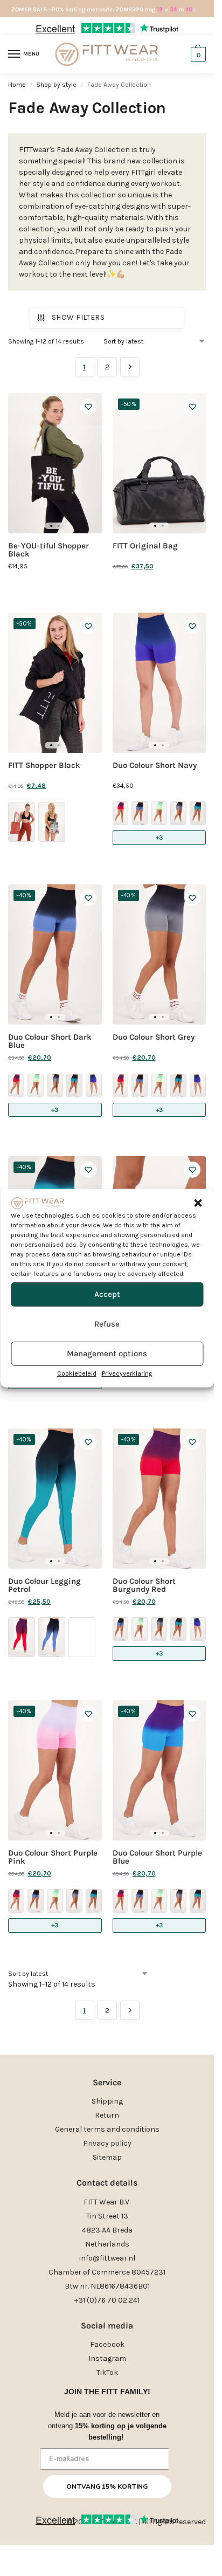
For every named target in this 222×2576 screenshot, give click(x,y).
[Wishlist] (88, 407)
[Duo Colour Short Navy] (159, 683)
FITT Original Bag (145, 546)
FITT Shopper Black (44, 765)
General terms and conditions (107, 2129)
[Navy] (94, 1086)
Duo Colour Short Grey (154, 1037)
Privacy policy (107, 2143)
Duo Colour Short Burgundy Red (144, 1585)
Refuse (107, 1324)
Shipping (107, 2101)
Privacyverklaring (127, 1373)
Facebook (107, 2344)
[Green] (159, 813)
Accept (107, 1294)
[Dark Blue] (140, 813)
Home (17, 85)
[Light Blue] (198, 813)
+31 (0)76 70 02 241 (107, 2300)
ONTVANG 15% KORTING (107, 2486)
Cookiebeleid (77, 1373)
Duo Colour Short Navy (155, 765)
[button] (198, 1203)
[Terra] (22, 822)
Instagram (107, 2358)
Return (107, 2115)
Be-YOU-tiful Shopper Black (48, 550)
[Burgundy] (121, 813)
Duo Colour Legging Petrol (44, 1585)
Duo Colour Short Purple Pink (53, 1857)
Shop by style (56, 85)
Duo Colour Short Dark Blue (50, 1041)
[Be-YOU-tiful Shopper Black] (55, 463)
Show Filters (78, 317)
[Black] (52, 822)
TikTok (107, 2372)
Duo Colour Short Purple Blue (157, 1857)
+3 (159, 837)
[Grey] (178, 813)
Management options (107, 1354)
